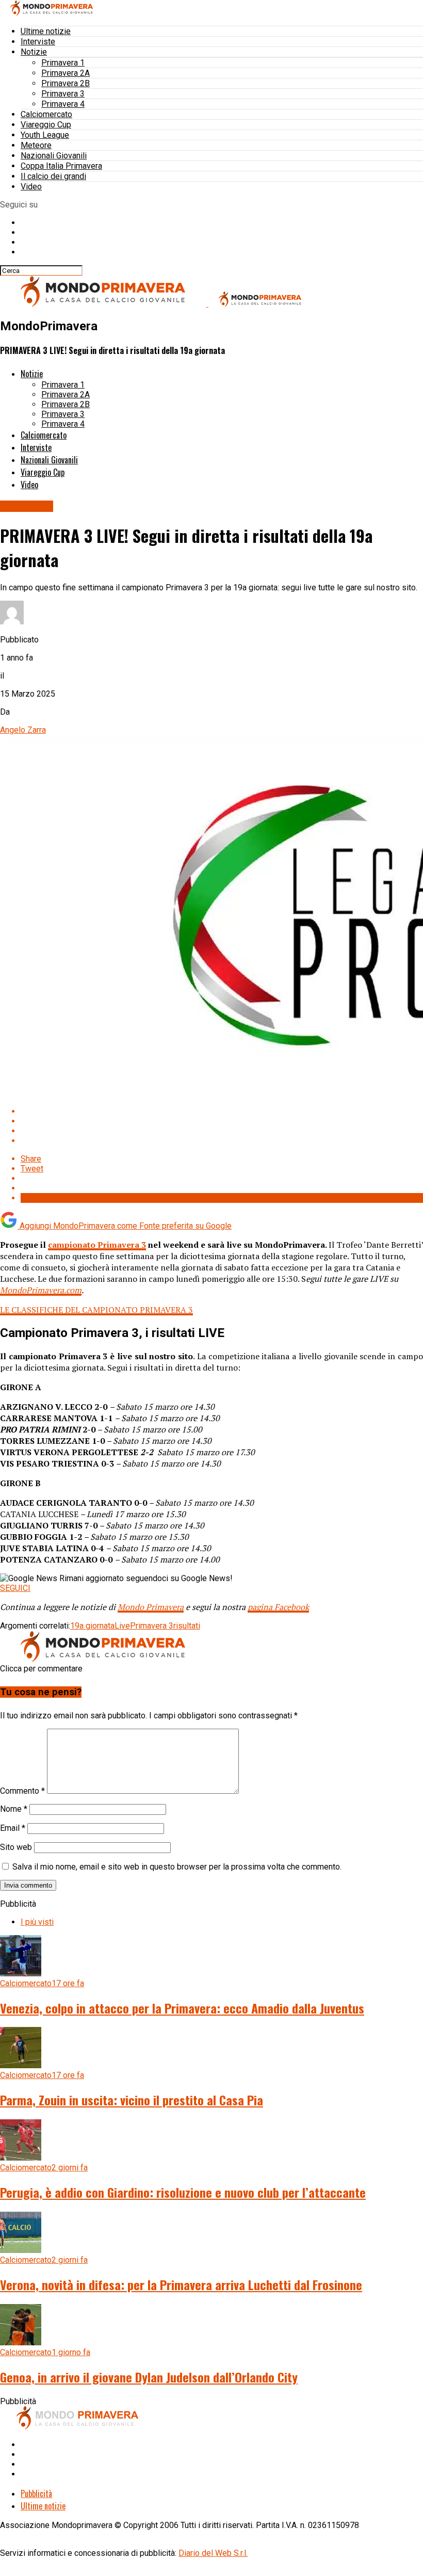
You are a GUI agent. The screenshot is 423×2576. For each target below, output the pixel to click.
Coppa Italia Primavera (61, 166)
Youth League (45, 135)
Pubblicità (36, 2493)
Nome (14, 1809)
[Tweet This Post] (222, 1121)
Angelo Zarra (23, 730)
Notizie (34, 52)
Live (122, 1626)
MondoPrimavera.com (41, 1290)
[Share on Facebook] (222, 1111)
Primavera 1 (63, 63)
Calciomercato (46, 114)
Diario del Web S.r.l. (213, 2553)
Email (13, 1828)
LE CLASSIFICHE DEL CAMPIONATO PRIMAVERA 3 (96, 1310)
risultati (187, 1626)
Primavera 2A (66, 73)
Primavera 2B (66, 83)
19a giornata (92, 1626)
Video (31, 187)
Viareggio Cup (46, 125)
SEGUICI (15, 1588)
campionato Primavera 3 (97, 1245)
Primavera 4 (63, 104)
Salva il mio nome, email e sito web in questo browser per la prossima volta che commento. (177, 1867)
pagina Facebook (278, 1607)
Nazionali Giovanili (54, 156)
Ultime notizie (46, 31)
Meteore (36, 145)
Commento (22, 1791)
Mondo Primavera (151, 1607)
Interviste (38, 42)
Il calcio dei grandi (53, 176)
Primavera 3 (63, 94)
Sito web (16, 1847)
